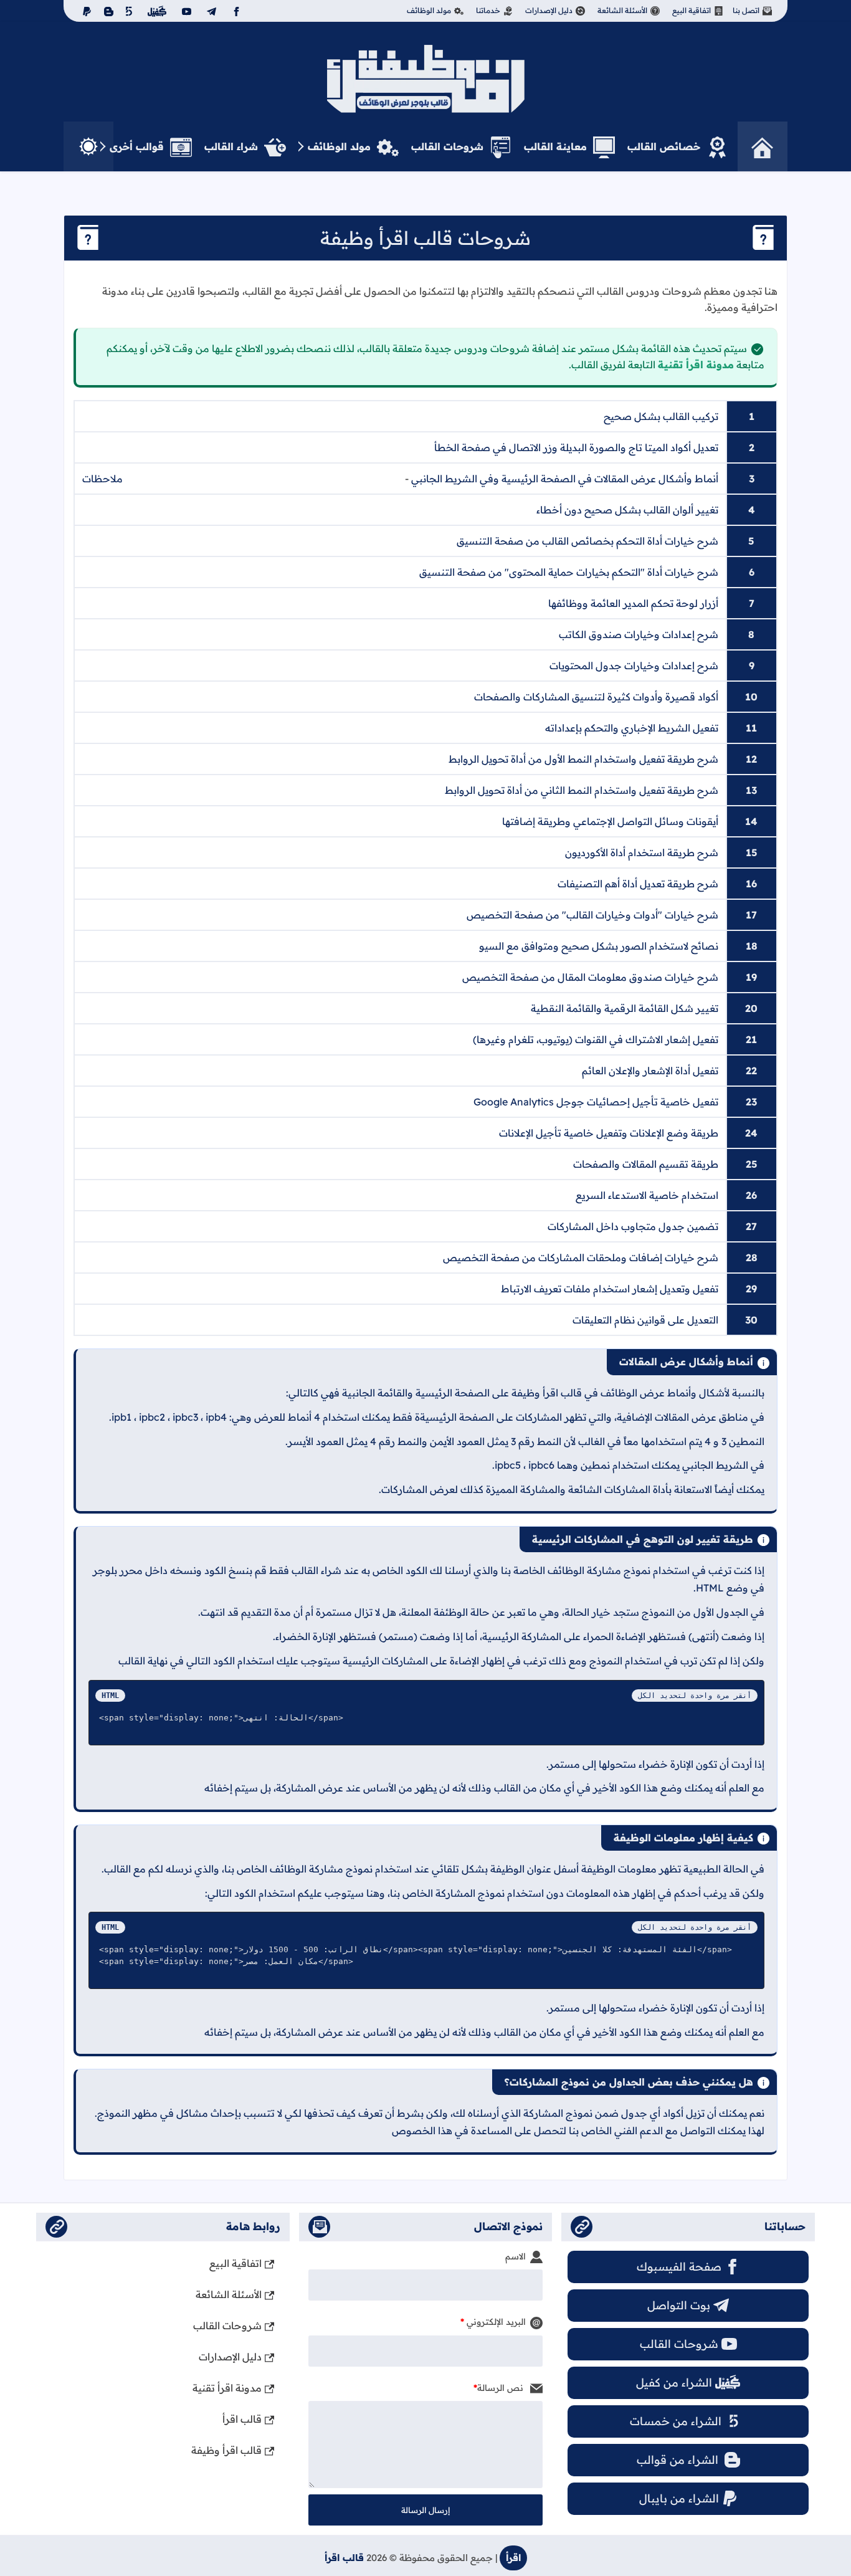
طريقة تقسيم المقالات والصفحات (646, 1164)
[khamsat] (129, 11)
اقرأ (513, 2558)
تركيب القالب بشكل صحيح (661, 416)
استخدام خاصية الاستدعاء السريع (647, 1195)
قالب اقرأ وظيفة (226, 2450)
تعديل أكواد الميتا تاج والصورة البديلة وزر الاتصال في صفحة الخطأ (576, 447)
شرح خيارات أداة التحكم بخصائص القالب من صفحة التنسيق (587, 541)
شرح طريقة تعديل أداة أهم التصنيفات (638, 884)
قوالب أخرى (137, 146)
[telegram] (210, 11)
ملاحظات (102, 479)
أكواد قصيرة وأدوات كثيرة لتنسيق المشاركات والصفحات (596, 697)
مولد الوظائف (429, 10)
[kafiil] (155, 11)
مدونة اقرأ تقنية (696, 365)
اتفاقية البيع (692, 10)
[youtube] (185, 11)
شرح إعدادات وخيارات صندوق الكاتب (639, 634)
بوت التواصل (679, 2305)
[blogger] (107, 11)
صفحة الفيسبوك (679, 2267)
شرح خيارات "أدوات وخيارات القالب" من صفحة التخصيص (592, 915)
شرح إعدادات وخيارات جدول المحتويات (634, 665)
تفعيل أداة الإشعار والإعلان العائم (650, 1071)
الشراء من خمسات (676, 2421)
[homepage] (763, 146)
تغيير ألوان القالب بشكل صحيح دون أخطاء (627, 510)
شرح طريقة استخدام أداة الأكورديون (642, 852)
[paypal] (84, 11)
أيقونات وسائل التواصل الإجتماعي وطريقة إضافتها (610, 821)
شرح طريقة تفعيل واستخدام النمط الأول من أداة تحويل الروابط (583, 759)
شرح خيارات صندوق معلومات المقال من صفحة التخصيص (590, 977)
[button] (88, 146)
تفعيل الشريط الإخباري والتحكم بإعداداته (632, 728)
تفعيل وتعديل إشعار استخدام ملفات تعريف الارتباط (610, 1289)
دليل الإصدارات (549, 10)
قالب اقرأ (242, 2419)
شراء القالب (231, 146)
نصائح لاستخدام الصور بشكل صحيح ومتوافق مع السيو (599, 946)
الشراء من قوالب (679, 2460)
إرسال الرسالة (425, 2510)
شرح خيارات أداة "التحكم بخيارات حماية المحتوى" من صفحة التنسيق (569, 572)
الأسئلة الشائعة (622, 10)
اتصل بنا (746, 10)
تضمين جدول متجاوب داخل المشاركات (633, 1226)
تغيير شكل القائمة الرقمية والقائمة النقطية (625, 1008)
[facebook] (235, 11)
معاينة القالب (555, 146)
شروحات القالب (447, 146)
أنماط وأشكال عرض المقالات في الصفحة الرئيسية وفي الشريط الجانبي (565, 479)
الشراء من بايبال (679, 2498)
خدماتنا (488, 10)
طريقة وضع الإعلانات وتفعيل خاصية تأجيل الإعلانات (609, 1133)
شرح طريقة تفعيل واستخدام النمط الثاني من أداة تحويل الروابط (582, 790)
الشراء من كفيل (674, 2383)
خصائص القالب (664, 146)
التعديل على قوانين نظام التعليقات (645, 1320)
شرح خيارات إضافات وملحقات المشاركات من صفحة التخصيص (581, 1257)
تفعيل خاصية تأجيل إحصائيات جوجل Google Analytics (596, 1102)
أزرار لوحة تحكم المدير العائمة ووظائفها (633, 603)
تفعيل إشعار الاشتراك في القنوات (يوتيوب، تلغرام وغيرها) (596, 1039)
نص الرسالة (502, 2388)
